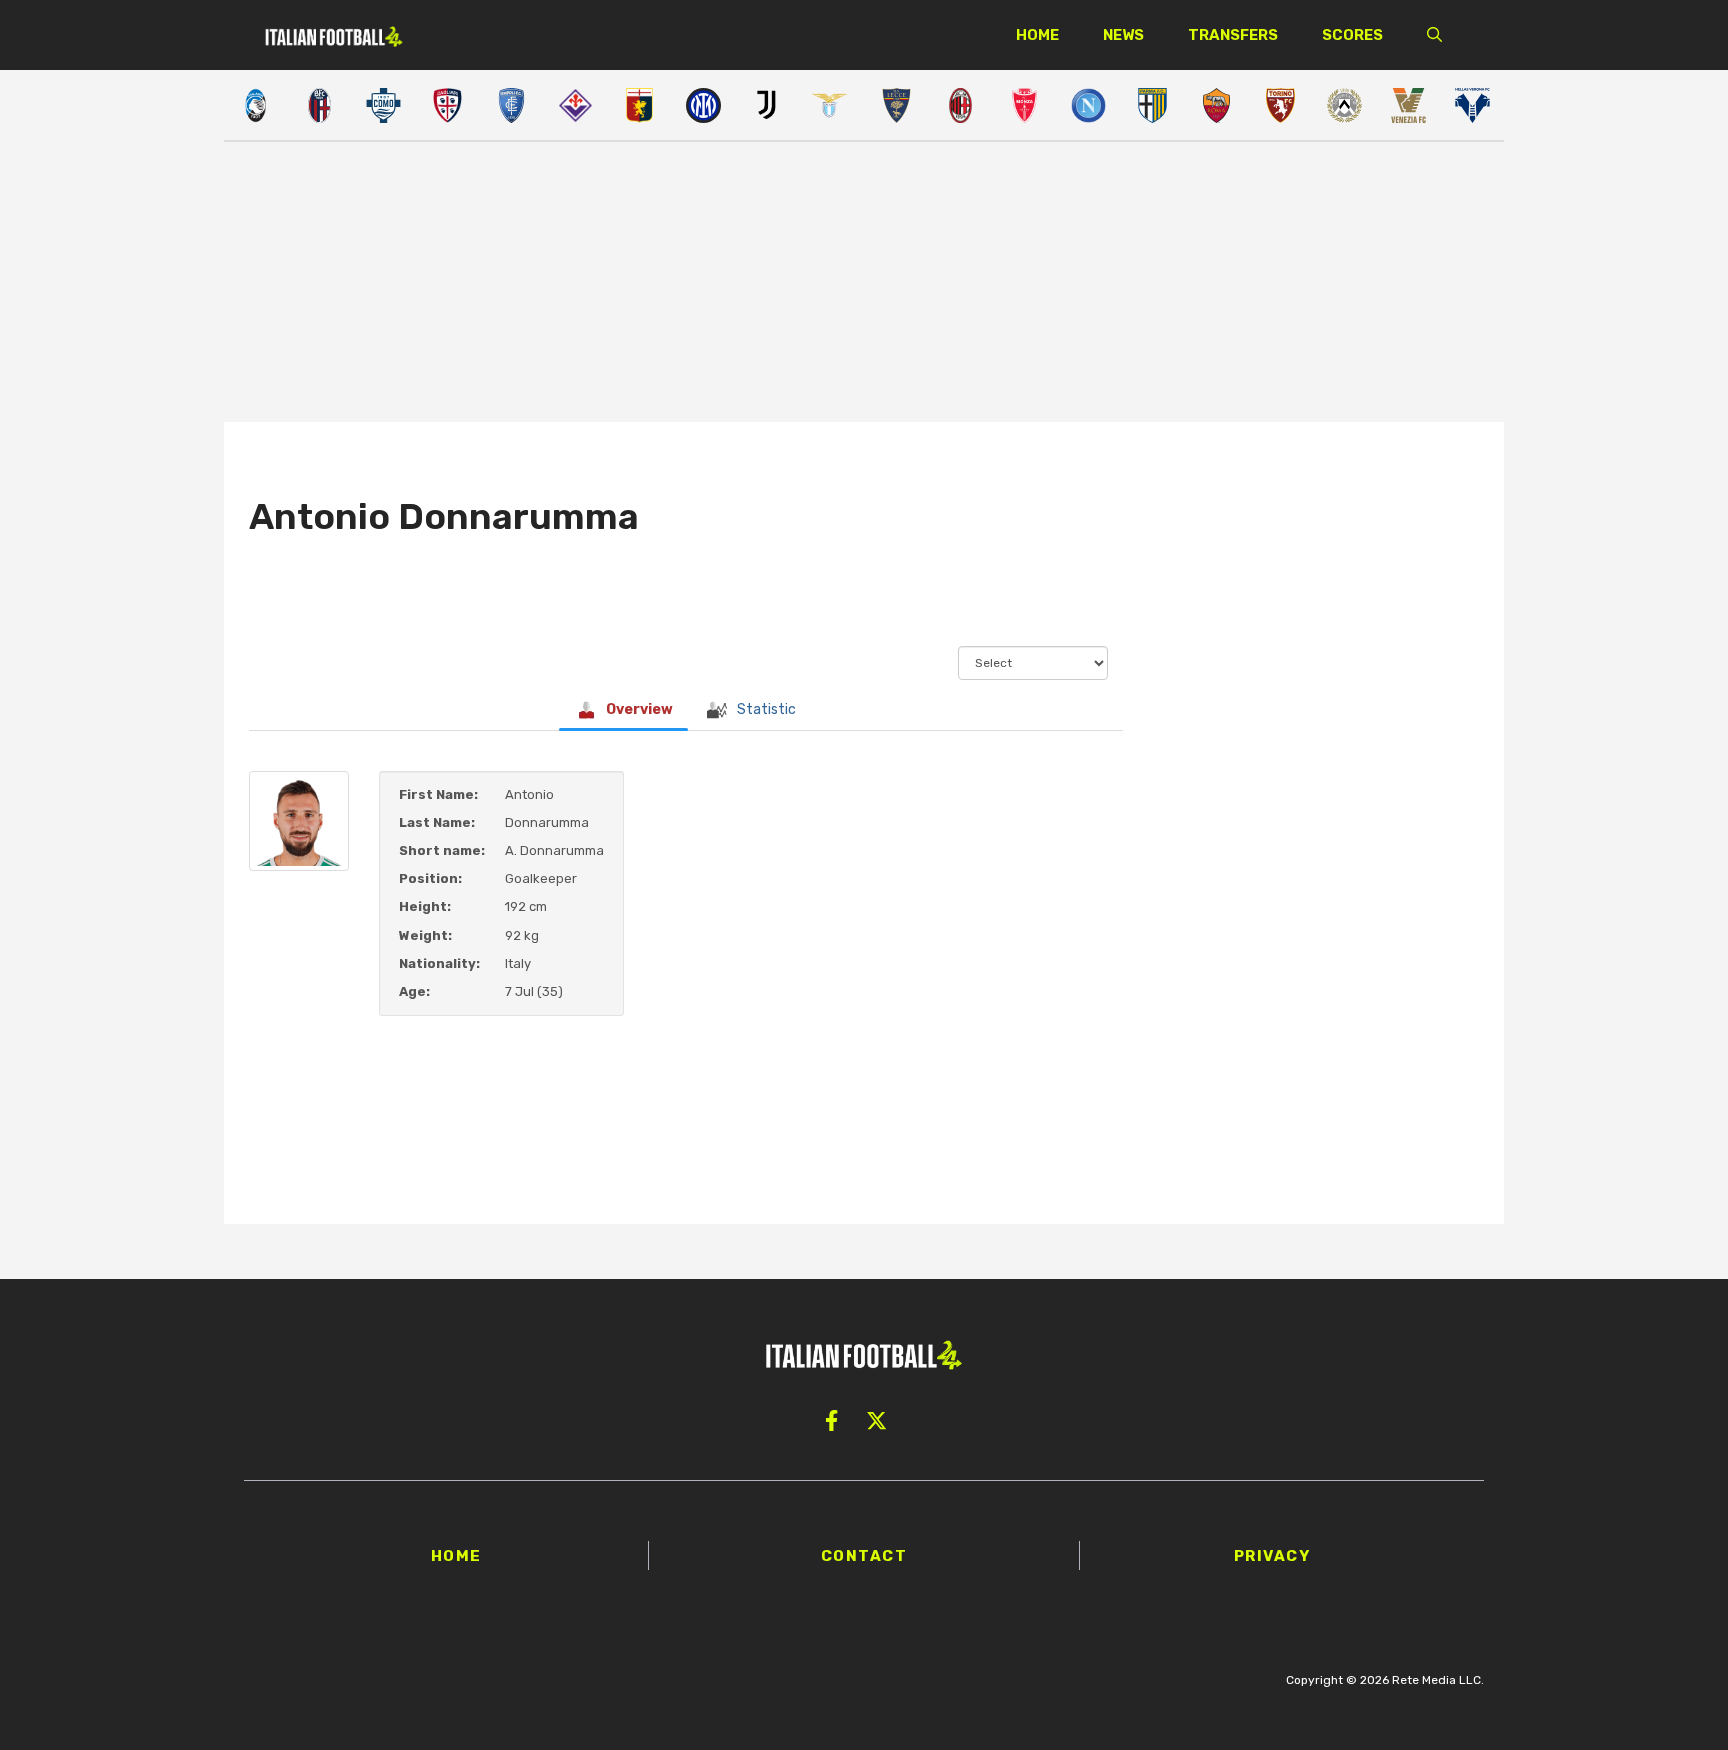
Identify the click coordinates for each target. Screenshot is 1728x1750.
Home (1037, 35)
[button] (1434, 35)
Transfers (1233, 35)
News (1123, 35)
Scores (1352, 35)
